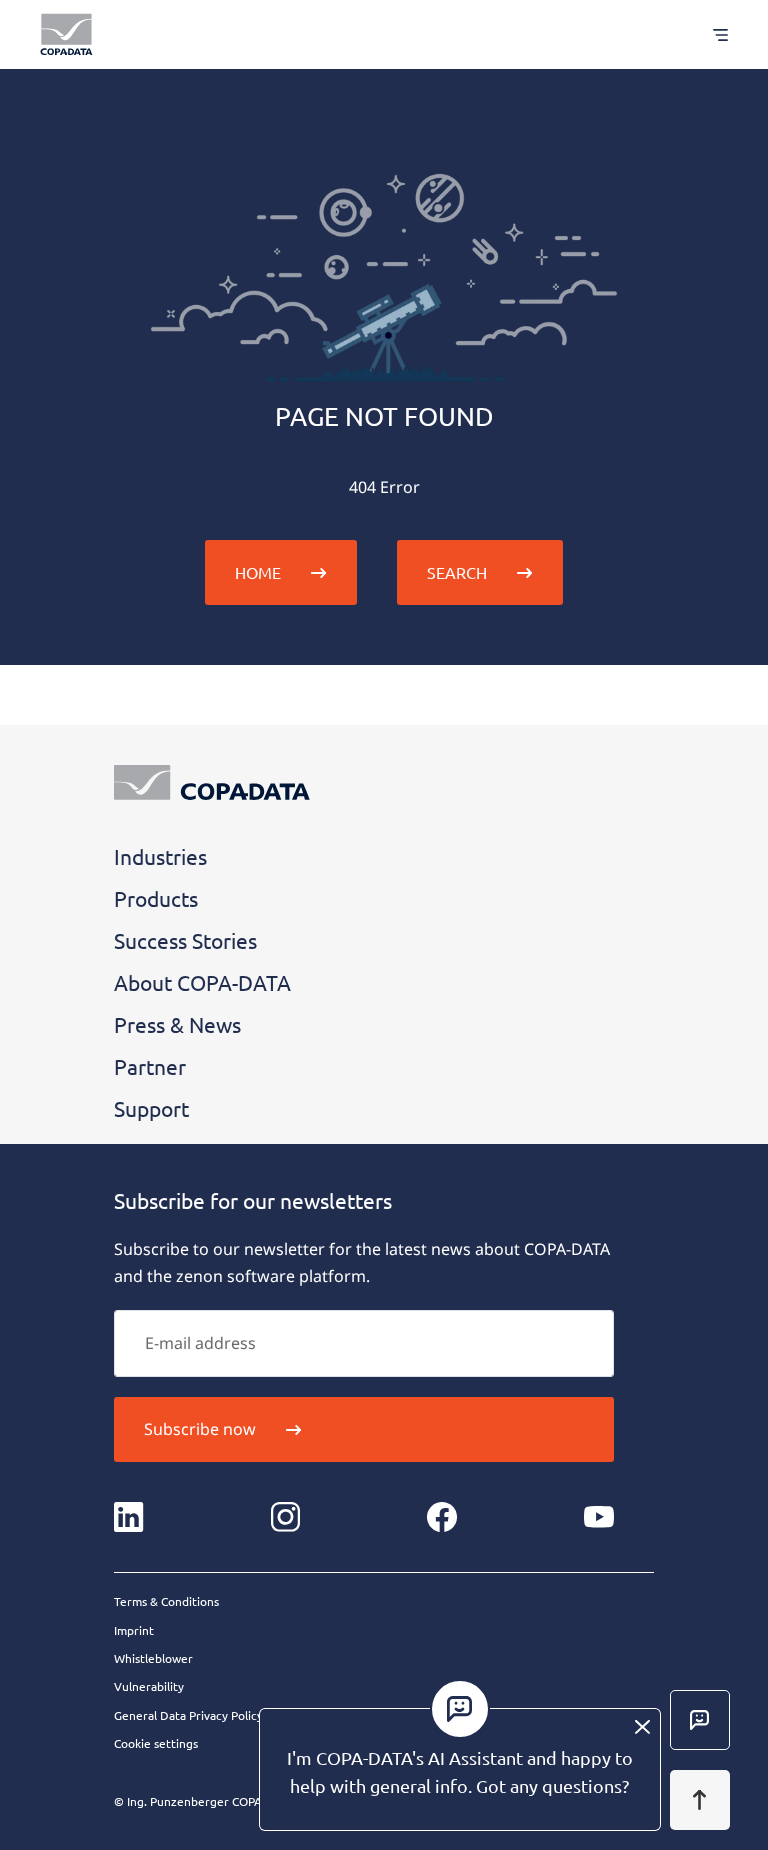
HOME (258, 572)
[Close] (642, 1726)
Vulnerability (149, 1686)
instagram (286, 1517)
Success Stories (185, 940)
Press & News (177, 1024)
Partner (150, 1066)
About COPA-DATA (202, 982)
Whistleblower (153, 1658)
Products (156, 898)
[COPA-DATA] (66, 34)
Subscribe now (200, 1429)
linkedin (129, 1517)
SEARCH (457, 572)
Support (151, 1108)
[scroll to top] (700, 1800)
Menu (710, 34)
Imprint (134, 1630)
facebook (442, 1517)
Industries (160, 856)
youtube (599, 1517)
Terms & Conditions (166, 1601)
